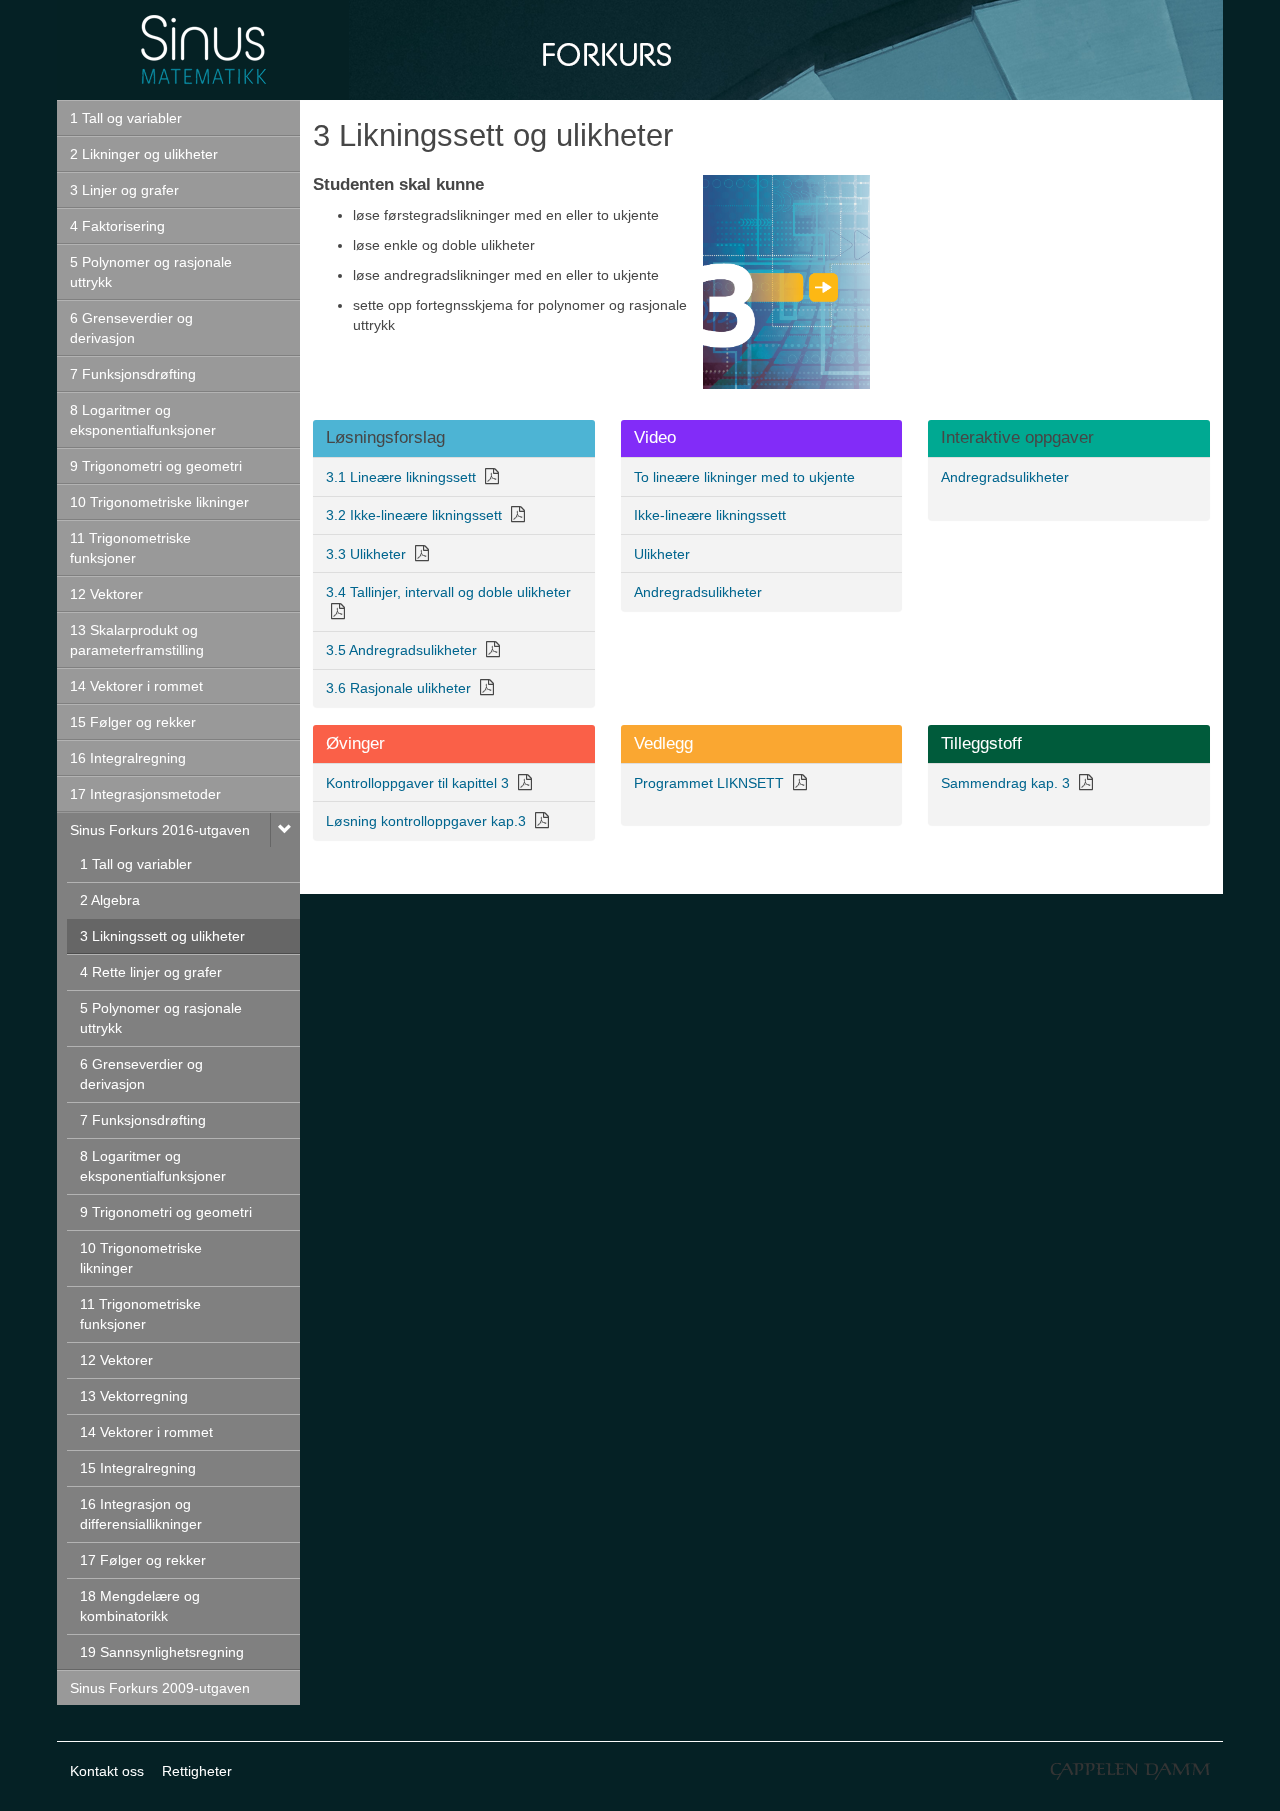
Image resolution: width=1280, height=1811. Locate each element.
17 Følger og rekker (143, 1560)
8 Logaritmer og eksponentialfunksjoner (143, 420)
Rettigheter (197, 1771)
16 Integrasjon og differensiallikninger (141, 1514)
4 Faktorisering (117, 226)
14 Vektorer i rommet (136, 686)
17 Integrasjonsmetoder (145, 794)
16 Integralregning (128, 758)
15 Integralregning (138, 1468)
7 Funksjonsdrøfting (133, 374)
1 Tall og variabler (126, 118)
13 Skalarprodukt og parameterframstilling (137, 640)
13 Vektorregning (134, 1396)
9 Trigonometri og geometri (156, 466)
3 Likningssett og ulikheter (162, 936)
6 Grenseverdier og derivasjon (131, 328)
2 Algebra (110, 900)
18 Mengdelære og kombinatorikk (140, 1606)
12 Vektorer (106, 594)
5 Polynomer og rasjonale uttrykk (151, 272)
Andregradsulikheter (1005, 477)
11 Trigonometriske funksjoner (130, 548)
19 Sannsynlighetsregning (162, 1652)
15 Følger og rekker (133, 722)
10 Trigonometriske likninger (159, 502)
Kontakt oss (107, 1771)
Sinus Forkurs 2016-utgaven (160, 830)
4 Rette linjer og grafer (151, 972)
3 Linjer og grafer (124, 190)
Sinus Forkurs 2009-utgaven (160, 1688)
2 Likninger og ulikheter (144, 154)
